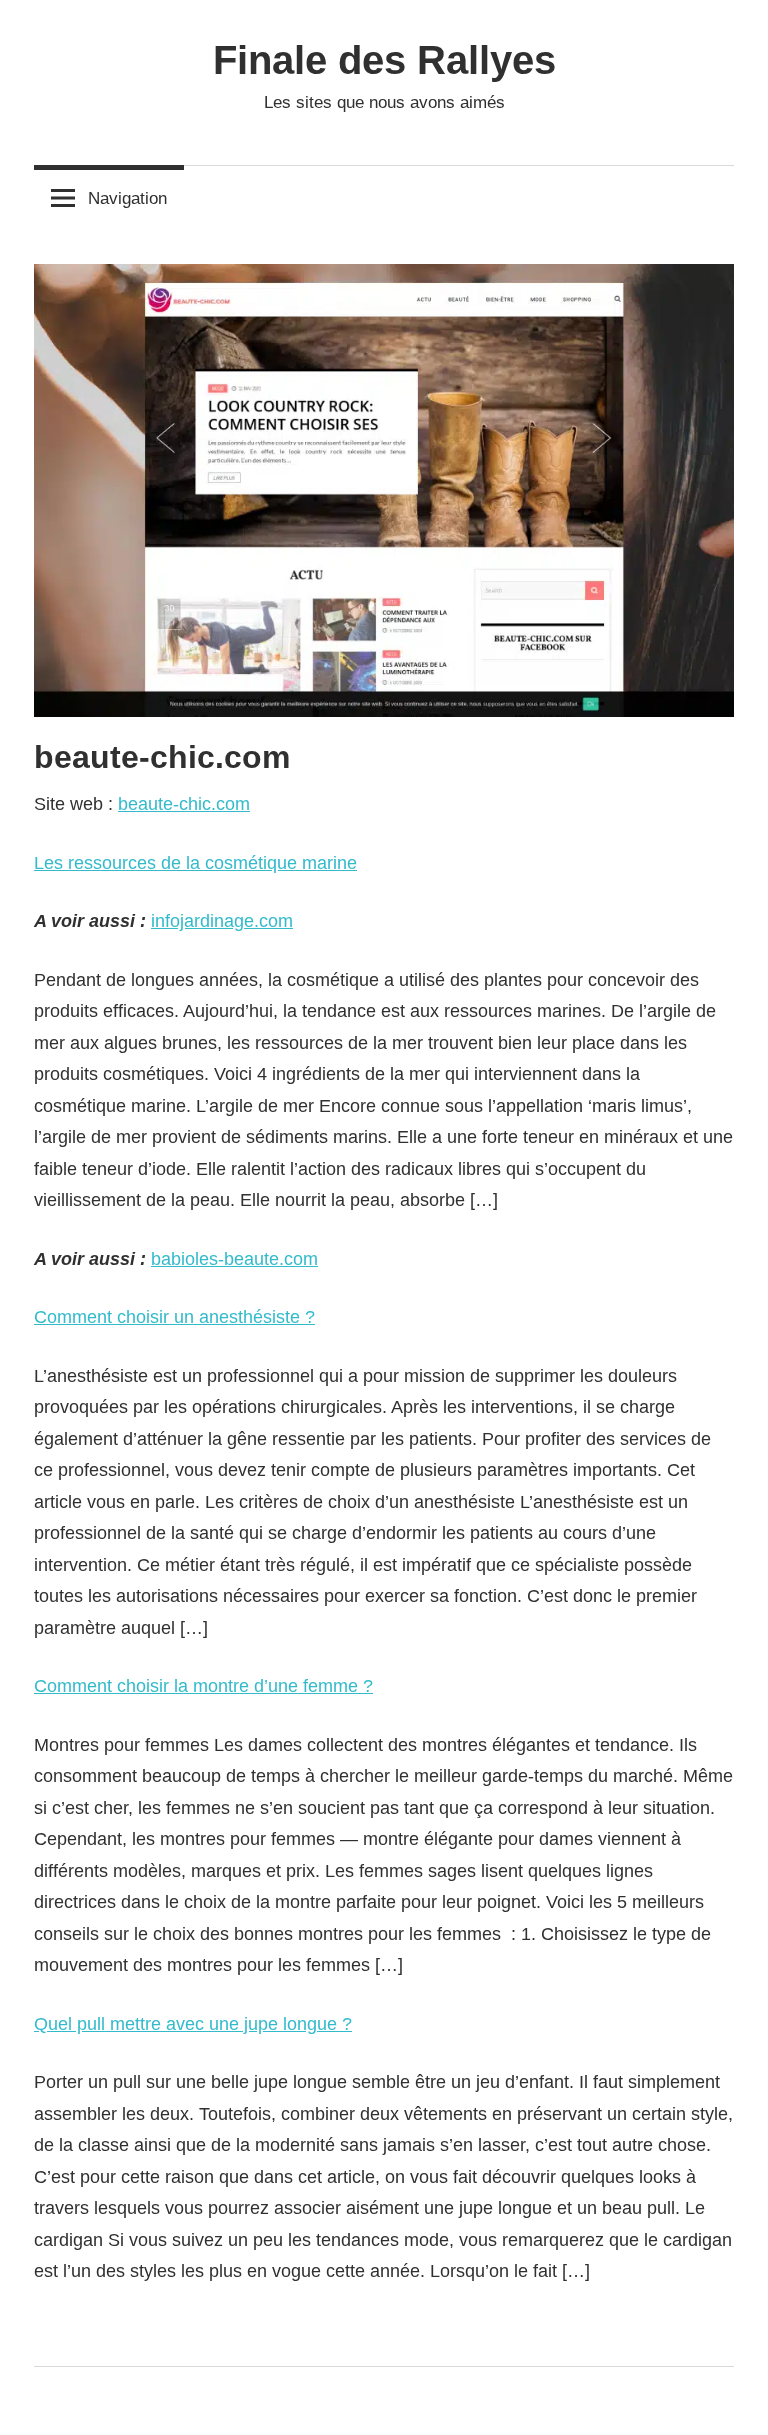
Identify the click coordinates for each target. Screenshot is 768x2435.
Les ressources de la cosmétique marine (195, 863)
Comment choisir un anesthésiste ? (174, 1317)
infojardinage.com (222, 921)
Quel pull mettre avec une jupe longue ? (193, 2024)
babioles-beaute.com (234, 1259)
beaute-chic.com (184, 804)
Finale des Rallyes (384, 60)
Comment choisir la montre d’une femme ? (203, 1686)
